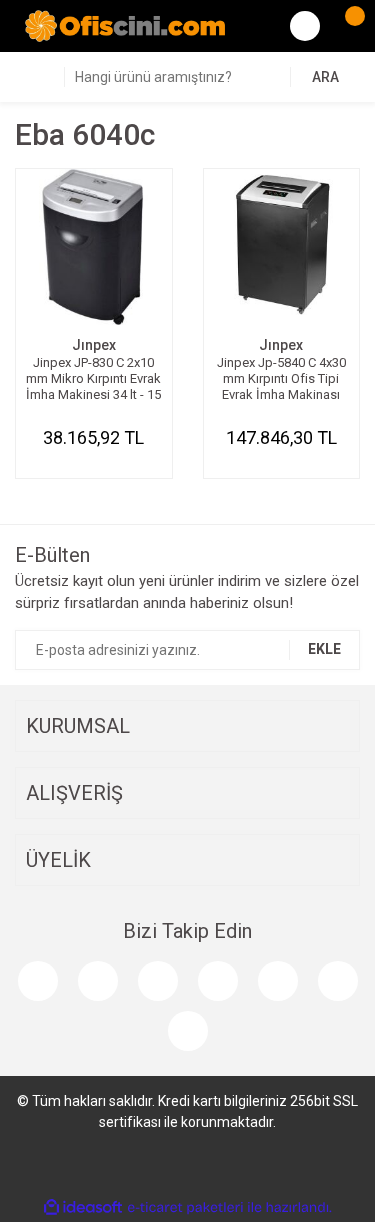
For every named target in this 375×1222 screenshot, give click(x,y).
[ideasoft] (83, 1207)
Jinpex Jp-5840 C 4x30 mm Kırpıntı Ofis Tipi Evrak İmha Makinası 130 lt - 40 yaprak (281, 379)
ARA (325, 77)
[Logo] (125, 25)
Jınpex (94, 345)
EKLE (324, 649)
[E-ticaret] (185, 1208)
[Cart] (345, 26)
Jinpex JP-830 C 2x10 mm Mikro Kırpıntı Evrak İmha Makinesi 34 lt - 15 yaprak (93, 379)
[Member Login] (305, 26)
